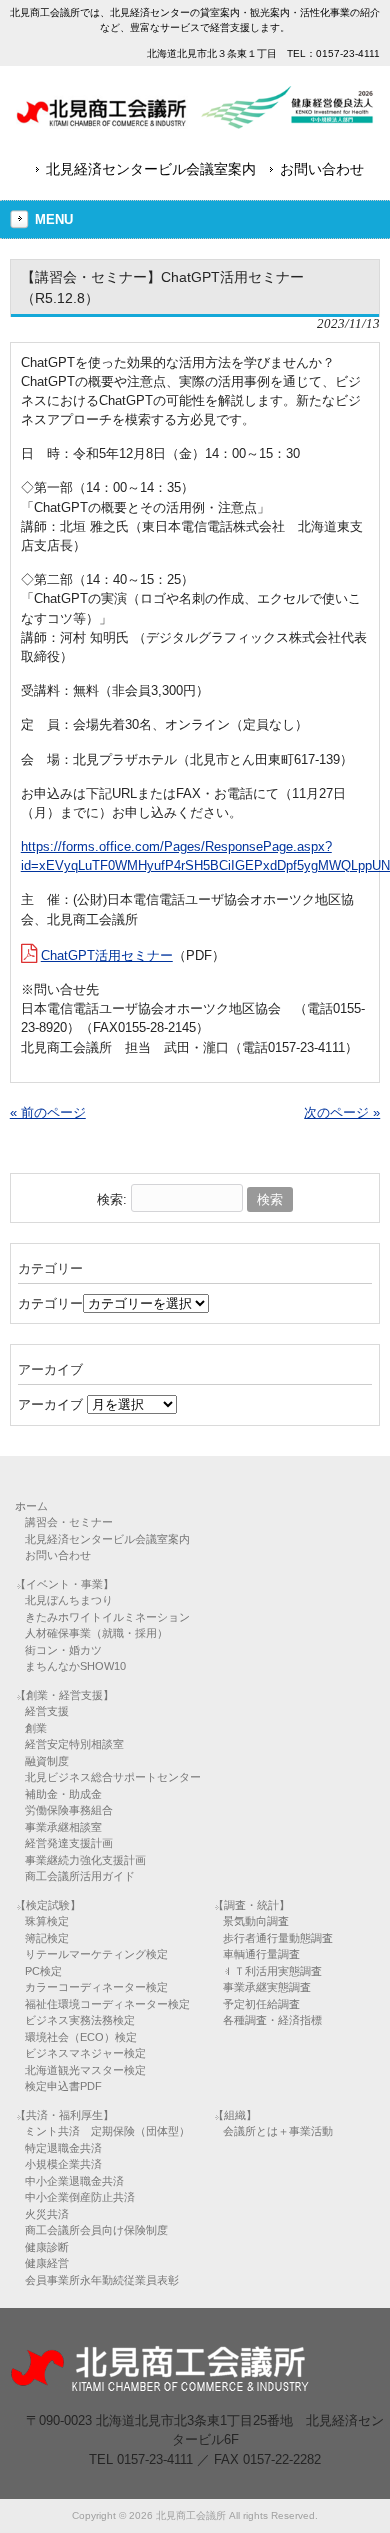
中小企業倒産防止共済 (80, 2197)
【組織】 (235, 2115)
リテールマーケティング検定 (96, 1954)
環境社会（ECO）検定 (81, 2037)
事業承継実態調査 (267, 1987)
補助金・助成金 (63, 1794)
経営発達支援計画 (69, 1843)
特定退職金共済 (63, 2148)
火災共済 (47, 2214)
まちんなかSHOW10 (75, 1666)
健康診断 (47, 2247)
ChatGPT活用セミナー (107, 955)
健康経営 (47, 2263)
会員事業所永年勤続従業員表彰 (102, 2280)
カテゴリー (50, 1303)
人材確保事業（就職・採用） (96, 1633)
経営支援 (47, 1711)
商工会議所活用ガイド (80, 1876)
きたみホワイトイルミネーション (107, 1617)
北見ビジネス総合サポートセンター (113, 1777)
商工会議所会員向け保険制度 (96, 2230)
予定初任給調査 (261, 2004)
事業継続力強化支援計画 (85, 1860)
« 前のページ (48, 1112)
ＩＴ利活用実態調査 (272, 1971)
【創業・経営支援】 (64, 1695)
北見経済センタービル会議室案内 (151, 169)
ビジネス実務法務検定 (80, 2020)
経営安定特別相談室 (74, 1744)
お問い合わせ (322, 169)
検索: (112, 1199)
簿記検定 (47, 1938)
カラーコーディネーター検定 (96, 1987)
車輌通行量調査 (261, 1954)
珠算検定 (47, 1921)
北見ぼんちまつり (69, 1600)
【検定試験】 (48, 1905)
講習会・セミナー (69, 1522)
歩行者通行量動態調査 (278, 1938)
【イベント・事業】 (64, 1584)
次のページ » (342, 1112)
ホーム (31, 1506)
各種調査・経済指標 (272, 2020)
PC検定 (43, 1971)
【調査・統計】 (251, 1905)
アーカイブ (50, 1404)
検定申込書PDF (63, 2086)
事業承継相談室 (63, 1827)
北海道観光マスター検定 (85, 2070)
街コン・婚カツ (63, 1650)
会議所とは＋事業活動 (278, 2131)
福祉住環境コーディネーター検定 (107, 2004)
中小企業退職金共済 (74, 2181)
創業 (36, 1728)
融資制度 (47, 1761)
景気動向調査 (256, 1921)
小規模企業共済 (63, 2164)
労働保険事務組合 (69, 1810)
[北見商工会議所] (195, 121)
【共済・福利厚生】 (64, 2115)
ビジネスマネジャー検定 (85, 2053)
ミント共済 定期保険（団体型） (107, 2131)
